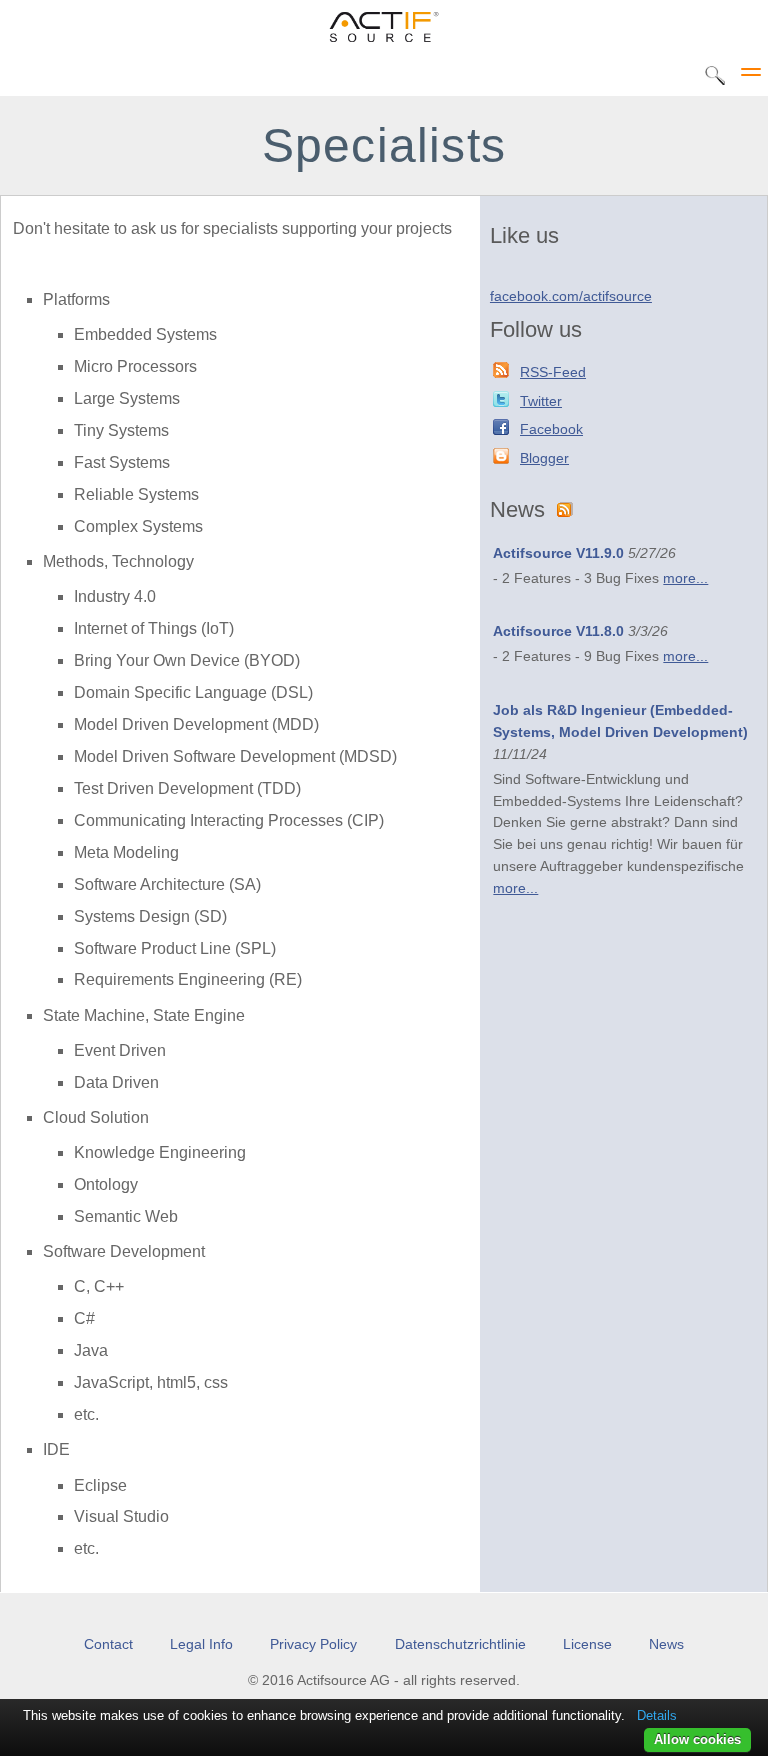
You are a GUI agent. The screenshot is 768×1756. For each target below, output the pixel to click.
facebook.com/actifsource (571, 296)
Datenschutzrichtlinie (460, 1644)
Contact (108, 1644)
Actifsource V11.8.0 (558, 631)
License (587, 1644)
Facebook (551, 429)
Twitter (541, 401)
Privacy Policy (313, 1644)
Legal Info (201, 1644)
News (666, 1644)
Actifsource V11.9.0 (558, 553)
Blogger (544, 458)
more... (685, 578)
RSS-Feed (553, 372)
